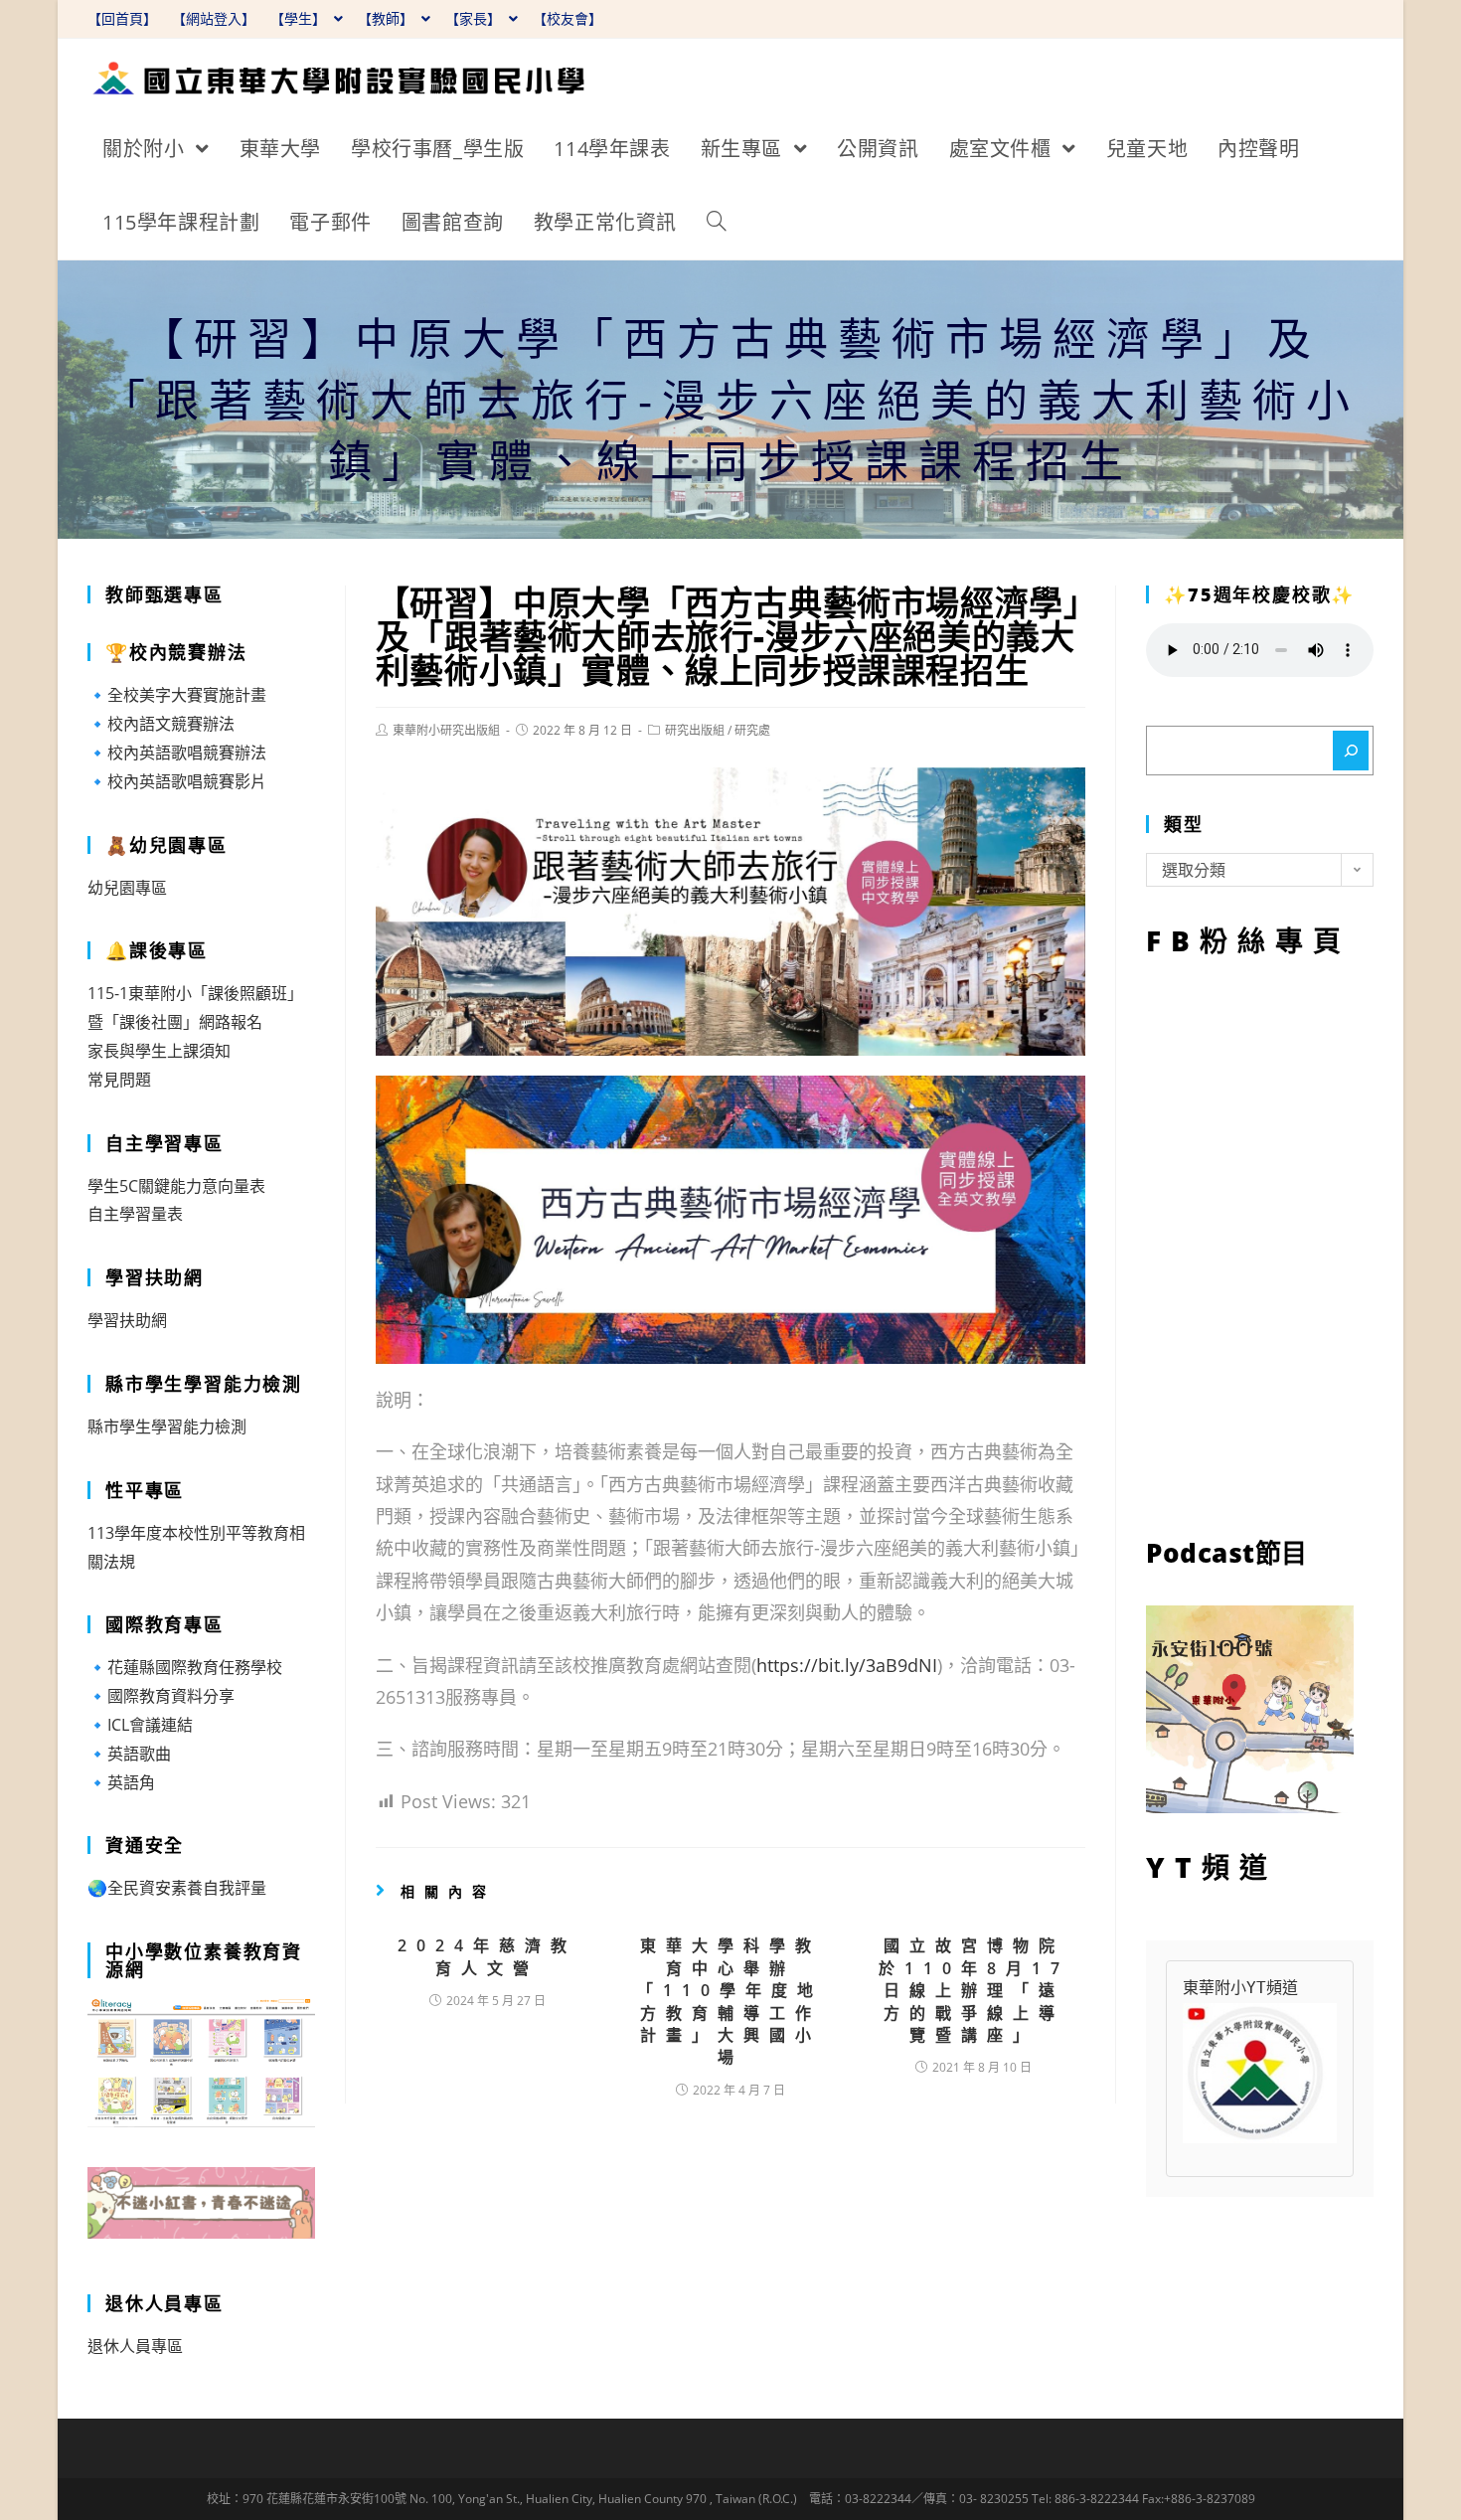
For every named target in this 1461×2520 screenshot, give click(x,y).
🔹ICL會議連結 (140, 1725)
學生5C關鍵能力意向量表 (176, 1186)
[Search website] (717, 223)
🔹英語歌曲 (129, 1754)
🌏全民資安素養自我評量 (177, 1888)
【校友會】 (568, 18)
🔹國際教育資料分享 (161, 1696)
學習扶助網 (127, 1320)
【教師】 (388, 18)
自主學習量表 (135, 1214)
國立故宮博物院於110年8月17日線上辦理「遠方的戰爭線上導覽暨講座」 (974, 1990)
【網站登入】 (214, 18)
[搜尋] (1351, 751)
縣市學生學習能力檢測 (167, 1427)
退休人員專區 (135, 2346)
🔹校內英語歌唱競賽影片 (177, 781)
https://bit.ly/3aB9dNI (847, 1665)
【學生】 (300, 18)
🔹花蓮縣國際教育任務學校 (185, 1667)
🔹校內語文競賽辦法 (161, 724)
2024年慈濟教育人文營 (487, 1956)
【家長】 (475, 18)
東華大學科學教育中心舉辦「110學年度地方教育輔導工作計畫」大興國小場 (730, 2001)
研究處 (752, 730)
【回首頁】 (122, 18)
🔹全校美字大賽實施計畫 (177, 695)
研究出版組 (695, 730)
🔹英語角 (121, 1782)
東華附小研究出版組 (446, 730)
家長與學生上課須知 (159, 1051)
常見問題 (119, 1080)
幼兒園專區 (127, 888)
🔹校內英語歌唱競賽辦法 (177, 753)
